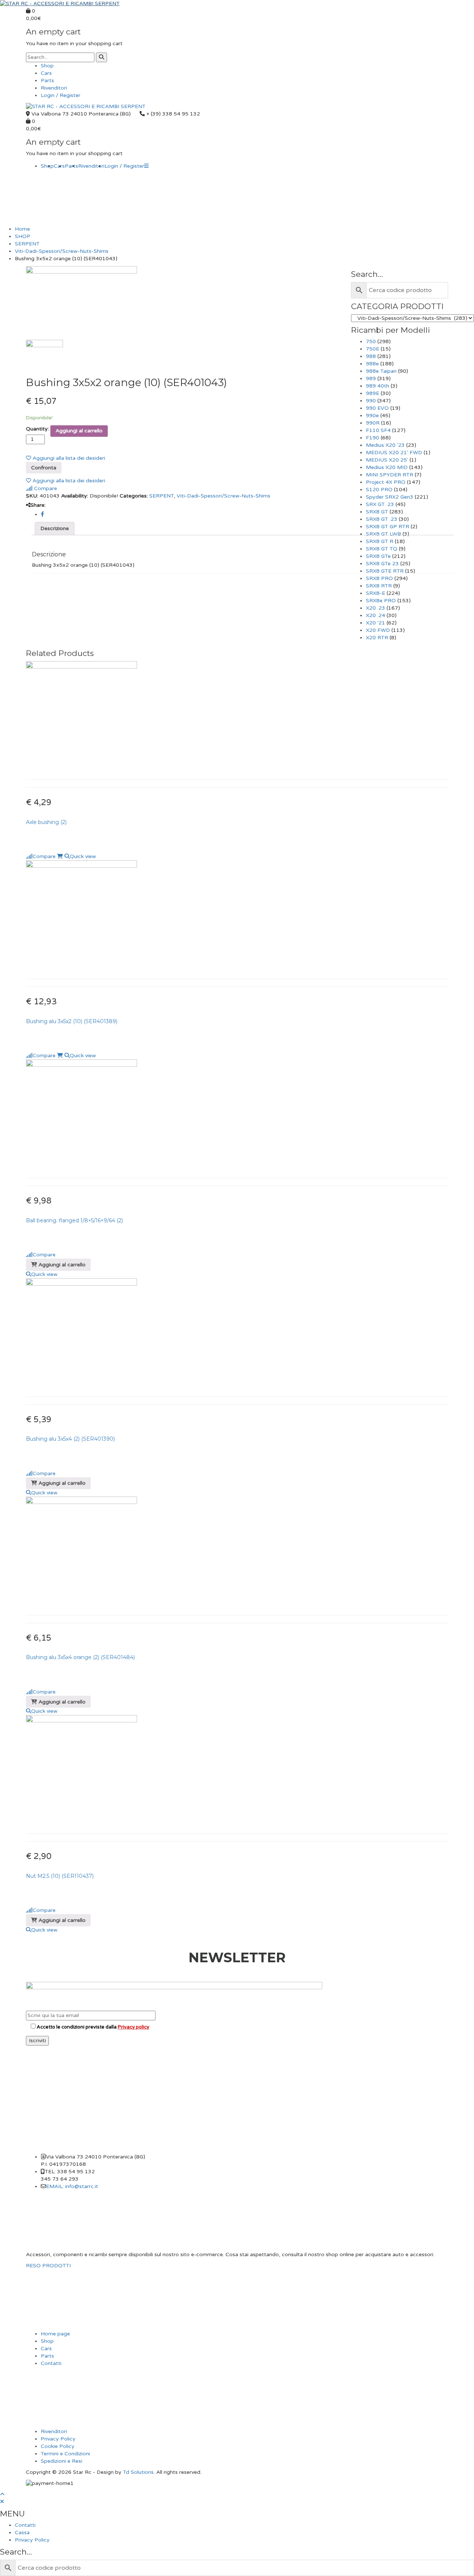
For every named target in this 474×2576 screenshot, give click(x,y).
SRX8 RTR (379, 586)
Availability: (75, 496)
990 (371, 401)
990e (372, 416)
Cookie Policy (58, 2446)
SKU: (32, 496)
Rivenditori (54, 88)
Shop (47, 66)
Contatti (51, 2363)
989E (373, 393)
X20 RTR (377, 638)
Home (22, 229)
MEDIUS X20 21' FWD (394, 453)
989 (371, 378)
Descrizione (55, 528)
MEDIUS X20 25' (387, 460)
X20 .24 (375, 615)
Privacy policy (133, 2027)
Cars (46, 73)
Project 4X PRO (386, 482)
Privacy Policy (58, 2439)
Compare (45, 488)
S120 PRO (379, 490)
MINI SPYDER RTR (390, 475)
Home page (55, 2334)
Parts (47, 81)
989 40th (378, 386)
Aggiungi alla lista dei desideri (68, 458)
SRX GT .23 (380, 504)
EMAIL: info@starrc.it (72, 2186)
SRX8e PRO (381, 601)
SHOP (23, 236)
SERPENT (27, 244)
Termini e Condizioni (65, 2454)
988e (372, 364)
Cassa (22, 2533)
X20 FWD (378, 630)
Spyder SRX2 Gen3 (390, 497)
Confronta (44, 468)
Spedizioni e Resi (61, 2461)
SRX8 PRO (379, 578)
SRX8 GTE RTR (385, 571)
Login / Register (61, 95)
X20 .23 (375, 608)
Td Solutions (138, 2472)
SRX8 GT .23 (382, 519)
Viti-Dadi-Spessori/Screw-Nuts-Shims (62, 251)
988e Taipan (381, 371)
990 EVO (377, 408)
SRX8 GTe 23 (382, 564)
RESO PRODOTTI (48, 2266)
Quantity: (37, 429)
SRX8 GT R (380, 541)
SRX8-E (375, 593)
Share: (38, 505)
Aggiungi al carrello (79, 431)
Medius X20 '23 (385, 445)
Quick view (83, 856)
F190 (373, 438)
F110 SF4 (378, 430)
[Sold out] (60, 856)
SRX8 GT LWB (383, 534)
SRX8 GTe (378, 556)
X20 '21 (375, 623)
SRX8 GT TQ (382, 549)
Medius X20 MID (387, 467)
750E (373, 349)
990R (373, 423)
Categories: (134, 496)
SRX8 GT (377, 512)
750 (371, 341)
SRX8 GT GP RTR (388, 527)
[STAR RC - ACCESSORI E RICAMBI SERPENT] (60, 4)
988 (371, 356)
